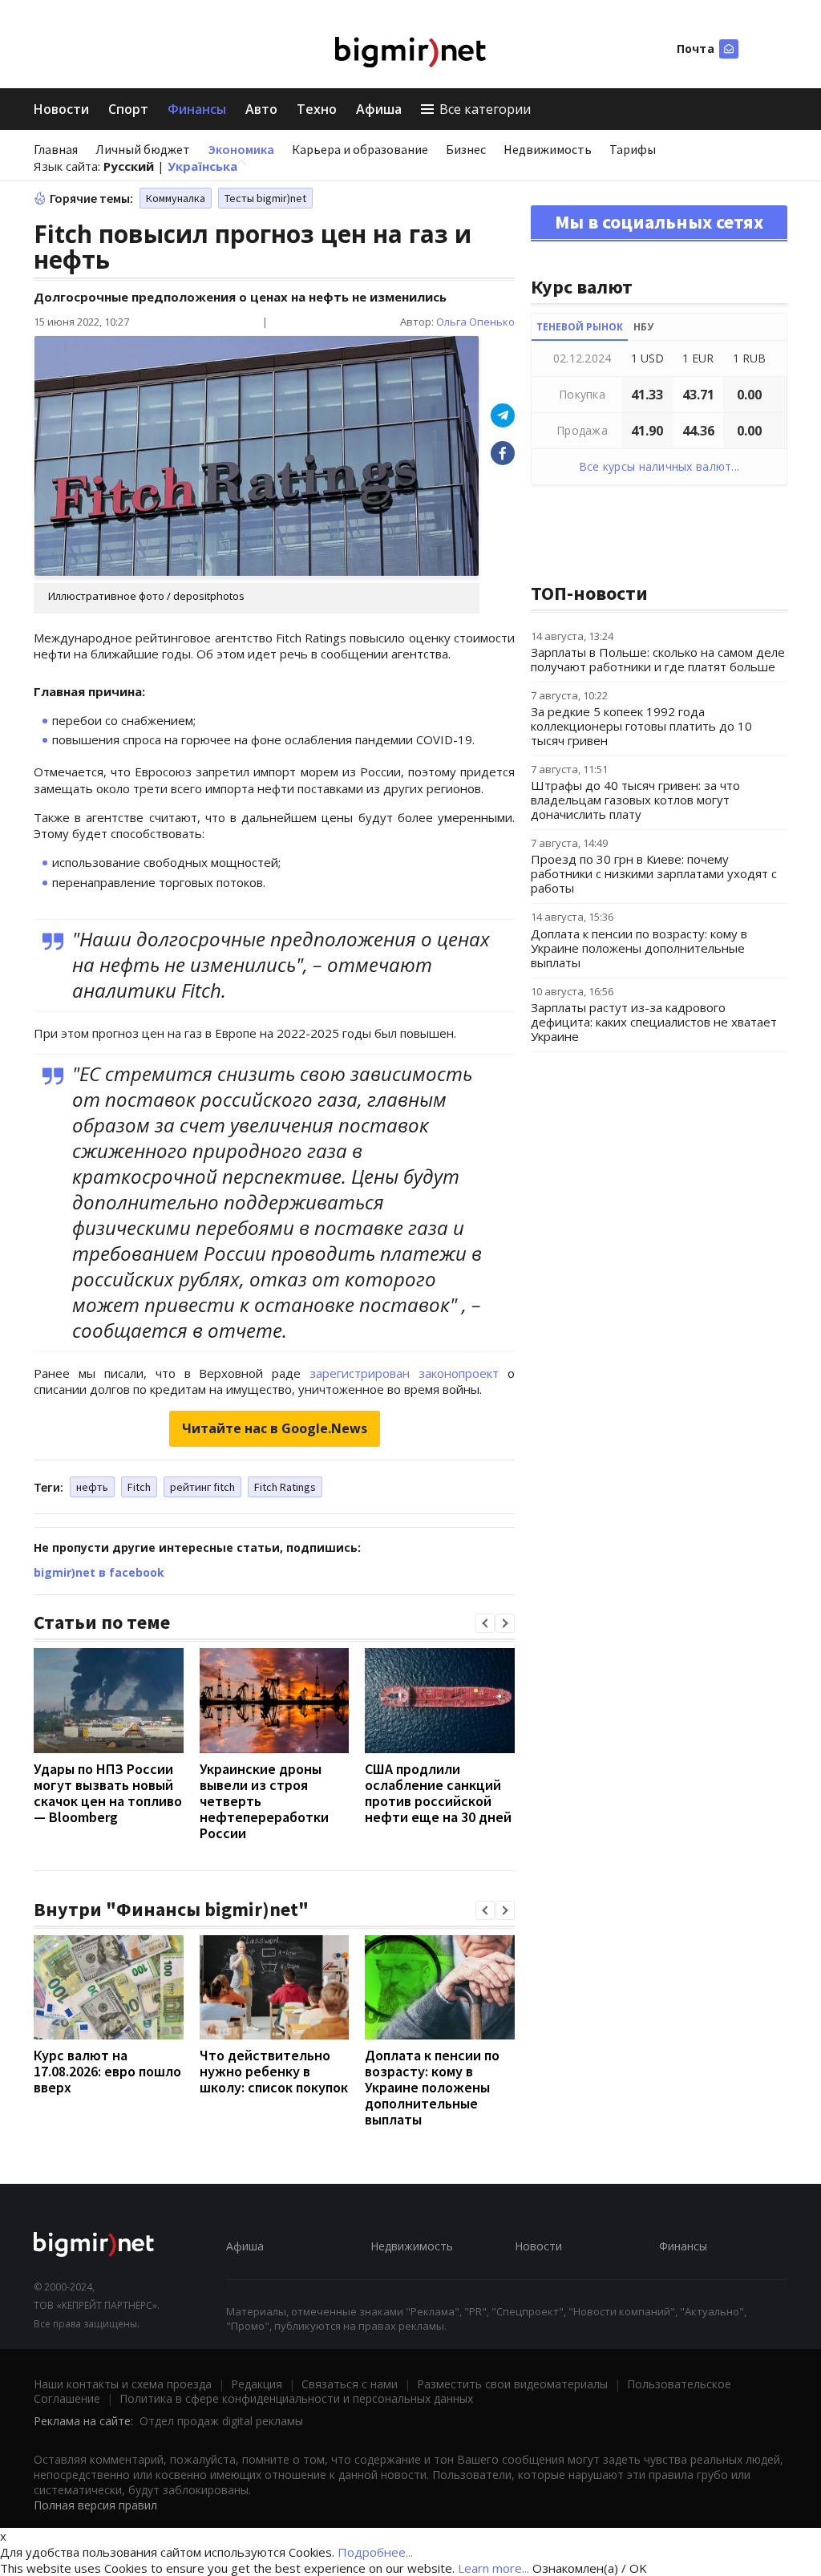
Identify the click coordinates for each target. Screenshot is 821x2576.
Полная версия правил (95, 2505)
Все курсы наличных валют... (659, 466)
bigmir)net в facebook (99, 1572)
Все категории (485, 109)
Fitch (139, 1487)
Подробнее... (375, 2552)
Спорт (128, 109)
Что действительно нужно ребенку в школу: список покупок (274, 2071)
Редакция (257, 2384)
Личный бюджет (143, 149)
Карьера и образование (360, 149)
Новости (61, 109)
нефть (92, 1487)
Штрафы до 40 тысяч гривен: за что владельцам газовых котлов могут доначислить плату (635, 800)
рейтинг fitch (202, 1487)
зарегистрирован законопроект (404, 1373)
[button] (485, 1623)
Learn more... (493, 2568)
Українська (202, 166)
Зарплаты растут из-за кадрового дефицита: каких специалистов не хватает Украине (654, 1022)
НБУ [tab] (643, 327)
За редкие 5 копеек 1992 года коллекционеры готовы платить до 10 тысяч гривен (641, 726)
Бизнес (466, 149)
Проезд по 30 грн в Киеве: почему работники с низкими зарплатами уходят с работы (654, 873)
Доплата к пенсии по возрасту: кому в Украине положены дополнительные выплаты (432, 2087)
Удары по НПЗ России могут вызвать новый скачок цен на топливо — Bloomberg (108, 1793)
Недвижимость (548, 149)
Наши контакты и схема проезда (123, 2384)
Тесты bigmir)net (265, 198)
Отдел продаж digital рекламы (221, 2421)
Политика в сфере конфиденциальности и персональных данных (296, 2398)
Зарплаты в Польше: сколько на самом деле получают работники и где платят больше (658, 659)
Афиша (379, 109)
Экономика (241, 149)
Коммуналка (176, 198)
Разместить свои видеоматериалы (512, 2384)
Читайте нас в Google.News (275, 1428)
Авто (261, 109)
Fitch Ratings (285, 1487)
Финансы (197, 109)
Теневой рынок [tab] (580, 327)
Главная (56, 149)
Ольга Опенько (475, 322)
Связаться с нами (350, 2384)
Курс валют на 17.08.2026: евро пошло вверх (107, 2071)
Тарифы (633, 149)
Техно (317, 109)
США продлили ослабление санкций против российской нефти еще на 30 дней (438, 1793)
